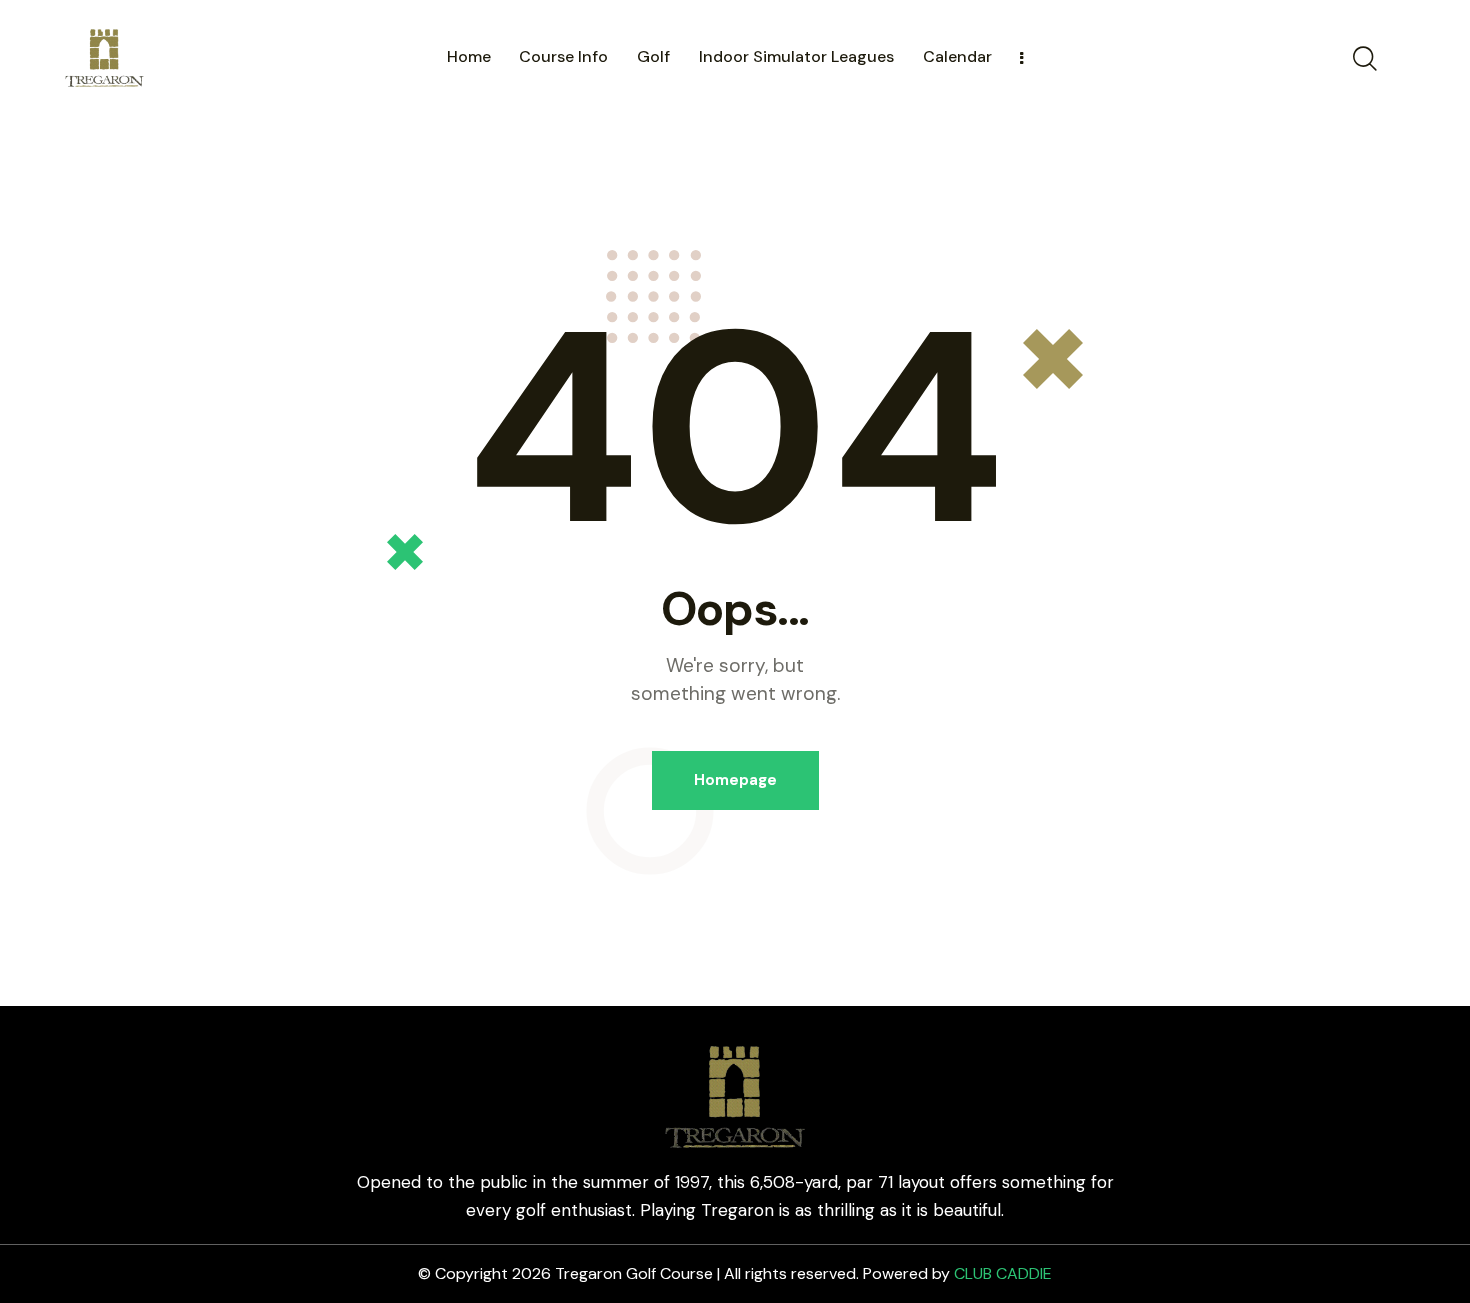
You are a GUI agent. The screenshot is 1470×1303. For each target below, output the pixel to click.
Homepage (735, 780)
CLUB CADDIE (1003, 1273)
